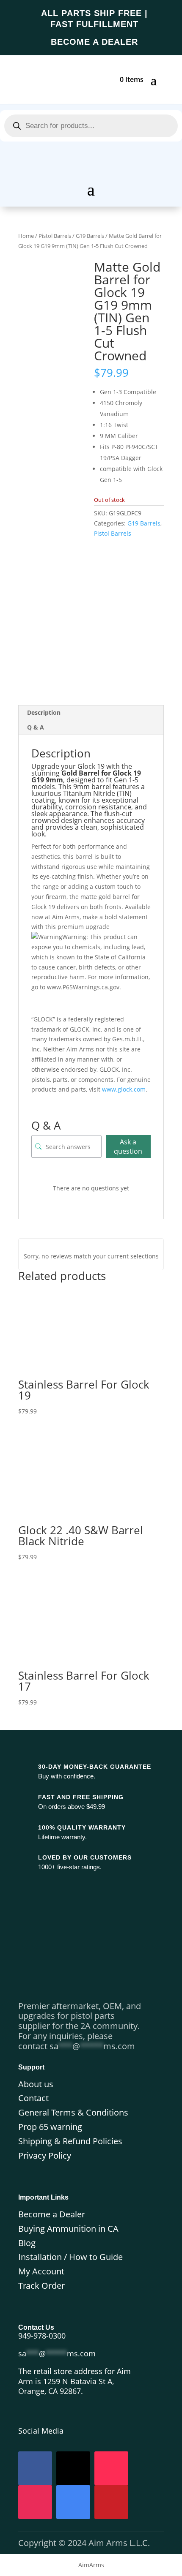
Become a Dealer (52, 2214)
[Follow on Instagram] (35, 2502)
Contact (33, 2098)
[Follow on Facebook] (35, 2468)
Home (26, 236)
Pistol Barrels (55, 236)
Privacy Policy (45, 2155)
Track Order (41, 2286)
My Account (41, 2271)
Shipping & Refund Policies (70, 2141)
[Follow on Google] (73, 2502)
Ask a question (128, 1146)
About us (36, 2084)
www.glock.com (124, 1089)
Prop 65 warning (50, 2127)
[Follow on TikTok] (111, 2468)
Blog (27, 2243)
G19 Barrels (90, 236)
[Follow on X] (73, 2468)
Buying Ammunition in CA (68, 2229)
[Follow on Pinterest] (111, 2502)
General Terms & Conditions (73, 2112)
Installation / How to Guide (70, 2257)
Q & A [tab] (36, 727)
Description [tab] (44, 712)
